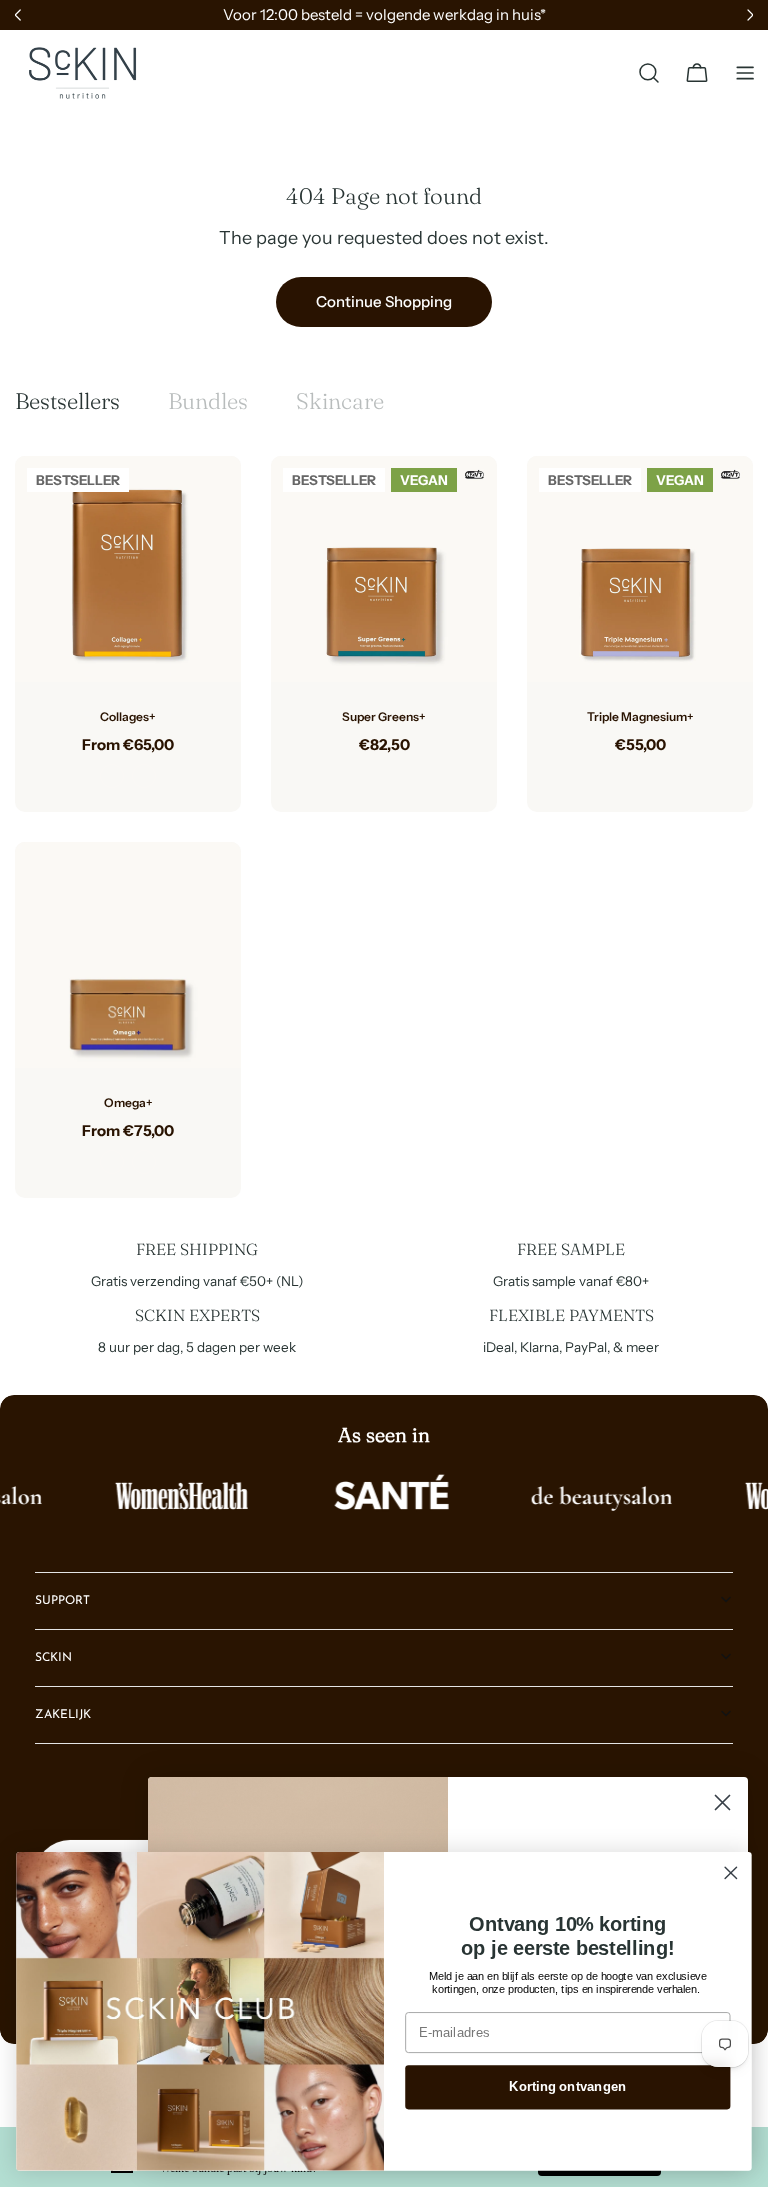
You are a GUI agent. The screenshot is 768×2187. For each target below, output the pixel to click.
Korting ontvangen (567, 2087)
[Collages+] (128, 569)
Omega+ (128, 1102)
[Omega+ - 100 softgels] (112, 1162)
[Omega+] (128, 955)
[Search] (649, 73)
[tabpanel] (384, 827)
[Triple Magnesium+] (640, 569)
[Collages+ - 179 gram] (112, 776)
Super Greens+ (384, 716)
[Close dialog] (722, 1802)
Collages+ (128, 716)
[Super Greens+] (384, 569)
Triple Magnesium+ (640, 716)
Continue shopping (384, 301)
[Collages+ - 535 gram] (144, 776)
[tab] (67, 401)
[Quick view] (211, 501)
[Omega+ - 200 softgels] (144, 1162)
